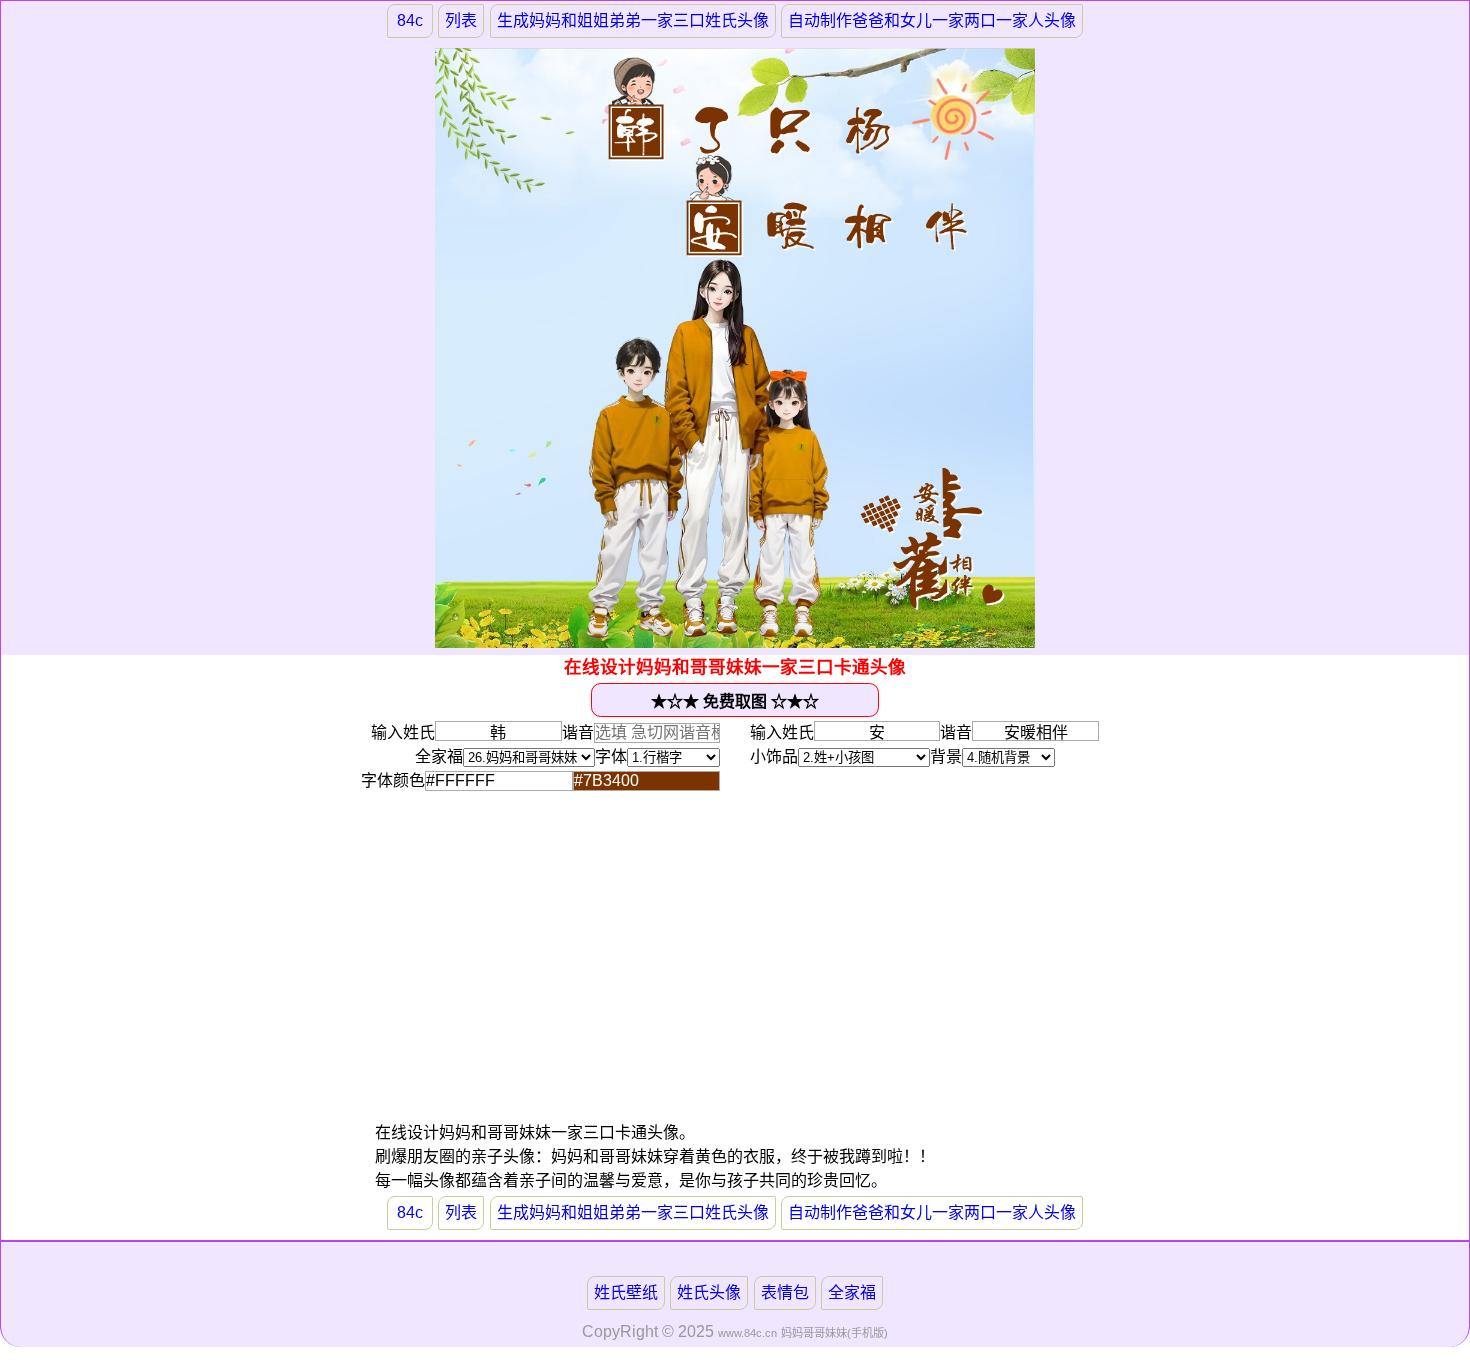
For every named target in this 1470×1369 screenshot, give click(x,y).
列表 (461, 20)
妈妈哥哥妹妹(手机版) (834, 1333)
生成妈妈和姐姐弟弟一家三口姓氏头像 (633, 20)
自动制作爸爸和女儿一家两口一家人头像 (932, 20)
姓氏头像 (709, 1292)
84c (410, 20)
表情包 (785, 1292)
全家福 (852, 1292)
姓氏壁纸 (626, 1292)
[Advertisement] (554, 981)
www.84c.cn (747, 1333)
